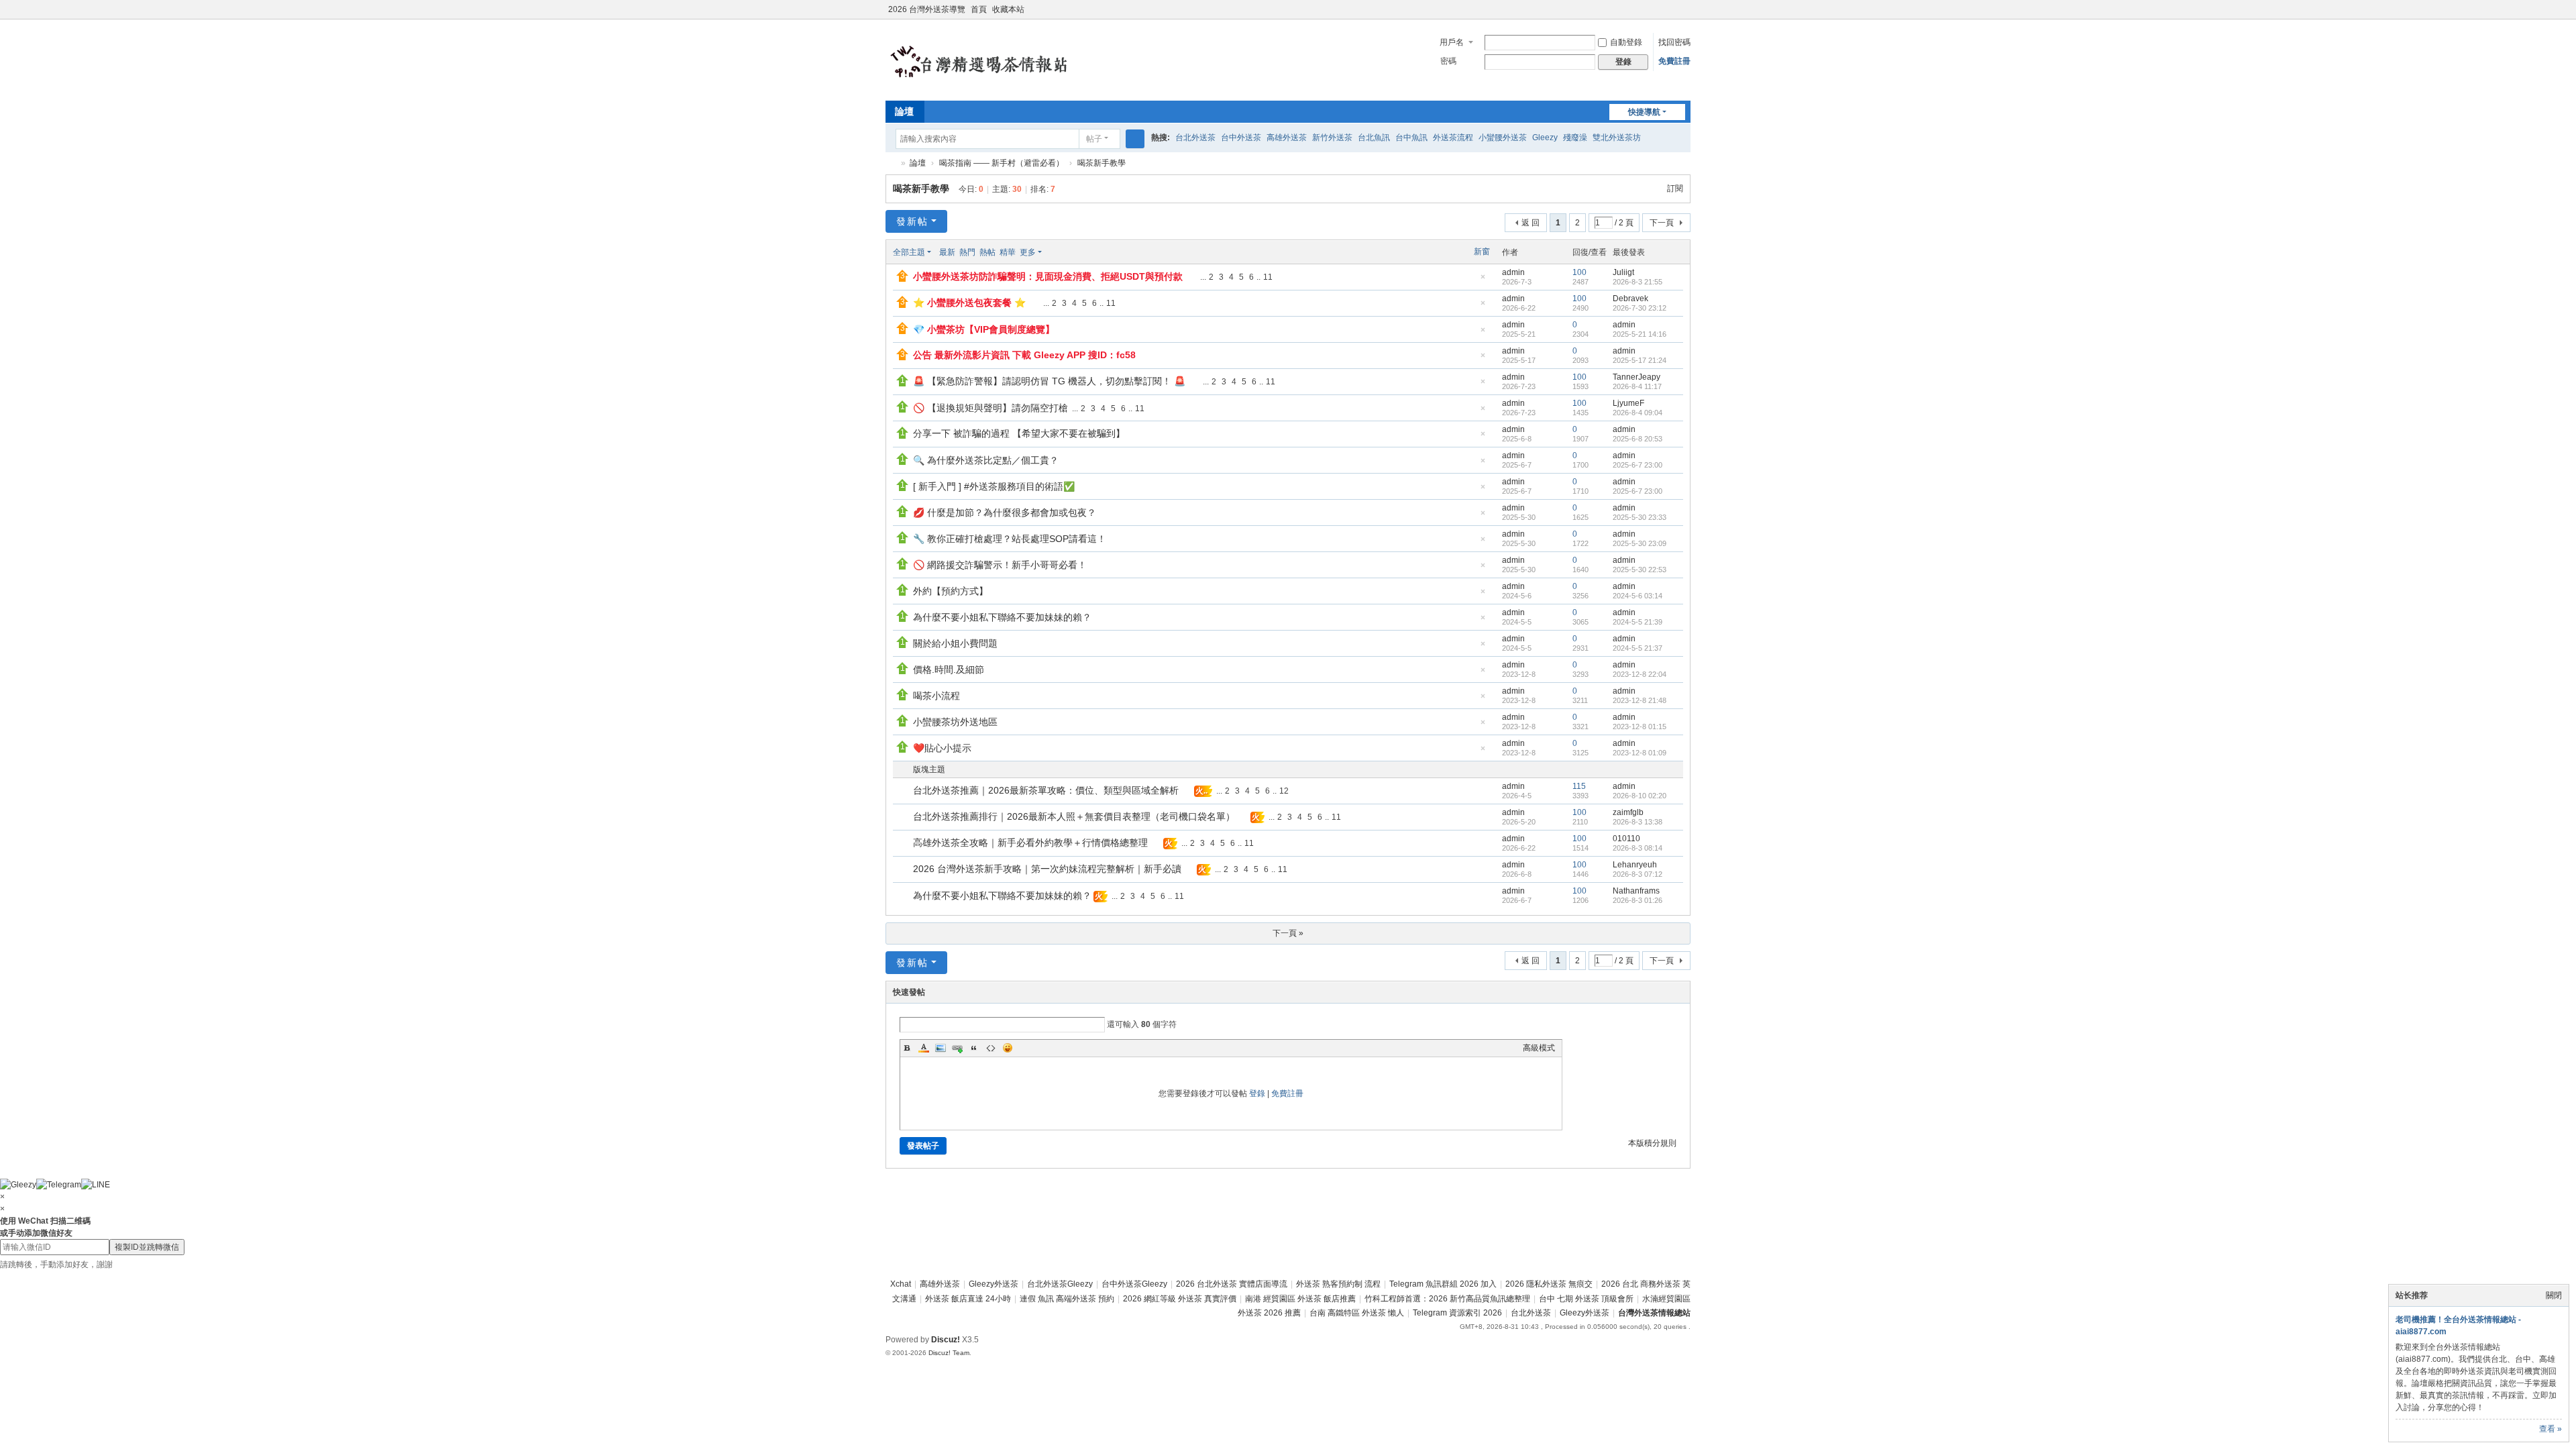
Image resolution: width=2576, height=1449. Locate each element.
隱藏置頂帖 (1483, 281)
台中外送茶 (1241, 138)
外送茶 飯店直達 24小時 (968, 1299)
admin (1513, 272)
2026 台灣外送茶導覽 (927, 9)
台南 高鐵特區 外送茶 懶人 (1357, 1313)
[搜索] (1135, 139)
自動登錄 (1626, 42)
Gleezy (1545, 138)
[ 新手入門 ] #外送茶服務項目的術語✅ (994, 486)
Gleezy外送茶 (994, 1284)
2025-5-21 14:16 (1640, 334)
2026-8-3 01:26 (1638, 900)
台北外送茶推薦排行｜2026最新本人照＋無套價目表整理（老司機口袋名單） (1074, 816)
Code (991, 1048)
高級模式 (1539, 1048)
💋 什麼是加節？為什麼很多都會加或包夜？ (1005, 513)
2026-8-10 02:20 (1640, 796)
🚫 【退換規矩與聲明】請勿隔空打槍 (990, 408)
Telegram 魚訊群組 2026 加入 (1443, 1284)
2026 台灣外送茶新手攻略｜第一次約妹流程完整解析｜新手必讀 (1047, 869)
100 (1579, 272)
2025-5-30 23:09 (1640, 543)
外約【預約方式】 (951, 591)
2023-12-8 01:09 (1640, 753)
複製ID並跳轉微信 (147, 1247)
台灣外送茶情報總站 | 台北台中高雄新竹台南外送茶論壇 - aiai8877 (891, 163)
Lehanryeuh (1635, 865)
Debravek (1630, 299)
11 (1268, 277)
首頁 (979, 9)
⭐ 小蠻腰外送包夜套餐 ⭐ (969, 303)
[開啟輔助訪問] (1672, 9)
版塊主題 (929, 769)
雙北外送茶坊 (1617, 138)
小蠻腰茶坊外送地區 (955, 722)
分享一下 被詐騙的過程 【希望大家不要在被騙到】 (1019, 433)
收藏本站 (1008, 9)
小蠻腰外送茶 (1503, 138)
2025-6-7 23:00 (1638, 465)
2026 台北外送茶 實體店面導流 (1232, 1284)
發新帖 (912, 221)
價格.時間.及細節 (949, 669)
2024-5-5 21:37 (1638, 648)
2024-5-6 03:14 (1638, 596)
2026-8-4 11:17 (1637, 386)
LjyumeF (1628, 403)
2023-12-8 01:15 (1640, 727)
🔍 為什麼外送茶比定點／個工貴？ (986, 460)
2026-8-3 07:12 (1638, 874)
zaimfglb (1628, 812)
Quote (974, 1048)
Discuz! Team (949, 1353)
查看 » (2551, 1429)
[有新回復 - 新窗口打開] (904, 792)
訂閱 (1675, 189)
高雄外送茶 (1287, 138)
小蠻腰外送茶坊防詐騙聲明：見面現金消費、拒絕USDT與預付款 (1048, 276)
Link (957, 1048)
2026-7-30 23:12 (1640, 308)
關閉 (2554, 1295)
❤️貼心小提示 (942, 748)
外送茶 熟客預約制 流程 (1338, 1284)
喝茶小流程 (936, 696)
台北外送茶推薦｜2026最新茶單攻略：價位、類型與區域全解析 (1046, 790)
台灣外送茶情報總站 (1654, 1313)
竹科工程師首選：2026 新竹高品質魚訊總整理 (1447, 1299)
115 (1579, 786)
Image (941, 1048)
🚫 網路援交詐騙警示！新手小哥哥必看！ (1000, 565)
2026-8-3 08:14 (1638, 848)
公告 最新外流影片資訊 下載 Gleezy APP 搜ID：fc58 (1024, 355)
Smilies (1008, 1048)
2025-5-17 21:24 (1640, 360)
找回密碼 (1674, 42)
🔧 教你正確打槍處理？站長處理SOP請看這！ (1010, 539)
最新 (947, 252)
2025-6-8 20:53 (1638, 439)
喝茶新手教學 (1102, 163)
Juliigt (1623, 272)
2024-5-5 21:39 (1638, 622)
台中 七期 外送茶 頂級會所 (1586, 1299)
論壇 (904, 111)
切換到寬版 (1684, 15)
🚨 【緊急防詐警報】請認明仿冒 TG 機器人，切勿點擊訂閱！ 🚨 (1049, 381)
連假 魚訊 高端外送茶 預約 (1067, 1299)
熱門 (967, 252)
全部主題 (909, 252)
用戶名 (1452, 42)
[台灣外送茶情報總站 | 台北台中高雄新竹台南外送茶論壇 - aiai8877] (996, 59)
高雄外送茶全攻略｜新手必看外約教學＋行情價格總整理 (1030, 843)
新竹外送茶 (1332, 138)
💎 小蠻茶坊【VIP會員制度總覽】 (984, 329)
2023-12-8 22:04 (1640, 674)
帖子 (1094, 139)
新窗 (1482, 252)
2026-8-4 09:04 (1638, 413)
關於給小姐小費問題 (955, 643)
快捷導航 (1644, 112)
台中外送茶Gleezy (1134, 1284)
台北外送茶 (1195, 138)
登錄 (1257, 1093)
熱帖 (987, 252)
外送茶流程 (1453, 138)
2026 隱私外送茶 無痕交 (1549, 1284)
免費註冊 (1674, 61)
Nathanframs (1636, 891)
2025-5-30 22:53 (1640, 570)
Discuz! (946, 1340)
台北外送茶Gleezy (1060, 1284)
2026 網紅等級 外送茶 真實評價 (1180, 1299)
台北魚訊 (1374, 138)
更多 (1028, 252)
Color (924, 1048)
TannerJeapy (1636, 377)
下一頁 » (1288, 933)
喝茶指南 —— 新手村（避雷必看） (1002, 163)
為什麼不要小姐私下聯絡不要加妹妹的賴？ (1002, 617)
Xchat (901, 1284)
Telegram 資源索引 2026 (1457, 1313)
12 (1284, 791)
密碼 (1448, 61)
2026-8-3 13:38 (1638, 822)
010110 (1626, 839)
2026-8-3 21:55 (1638, 282)
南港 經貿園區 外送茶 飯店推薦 (1300, 1299)
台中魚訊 (1411, 138)
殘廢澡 (1575, 138)
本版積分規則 (1652, 1143)
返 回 (1531, 223)
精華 (1008, 252)
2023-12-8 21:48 (1640, 700)
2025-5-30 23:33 (1640, 517)
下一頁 (1662, 223)
